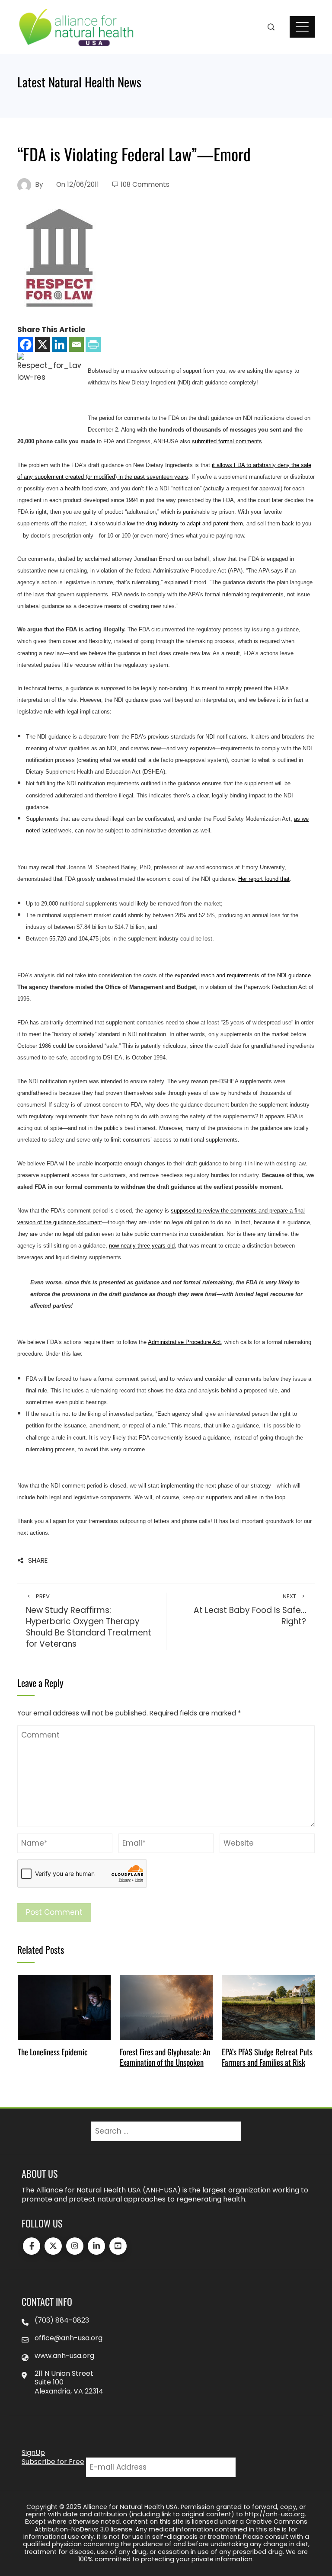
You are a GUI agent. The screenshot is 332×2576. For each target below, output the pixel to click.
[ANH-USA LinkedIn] (96, 2246)
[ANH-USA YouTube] (118, 2246)
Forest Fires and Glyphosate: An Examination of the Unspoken (165, 2057)
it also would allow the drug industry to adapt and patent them (166, 523)
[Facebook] (26, 344)
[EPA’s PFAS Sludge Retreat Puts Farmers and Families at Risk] (268, 2007)
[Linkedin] (59, 344)
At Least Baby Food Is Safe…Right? (250, 1610)
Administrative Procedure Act (184, 1342)
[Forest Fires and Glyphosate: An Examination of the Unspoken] (166, 2007)
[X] (43, 344)
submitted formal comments (227, 441)
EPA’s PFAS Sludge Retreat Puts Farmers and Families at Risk (267, 2057)
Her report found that (264, 879)
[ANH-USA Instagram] (75, 2246)
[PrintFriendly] (93, 344)
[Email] (76, 344)
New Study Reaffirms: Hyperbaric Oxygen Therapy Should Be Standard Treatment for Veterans (89, 1621)
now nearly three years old (142, 1246)
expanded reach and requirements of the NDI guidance (243, 975)
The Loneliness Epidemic (53, 2052)
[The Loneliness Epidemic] (64, 2007)
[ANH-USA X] (53, 2246)
